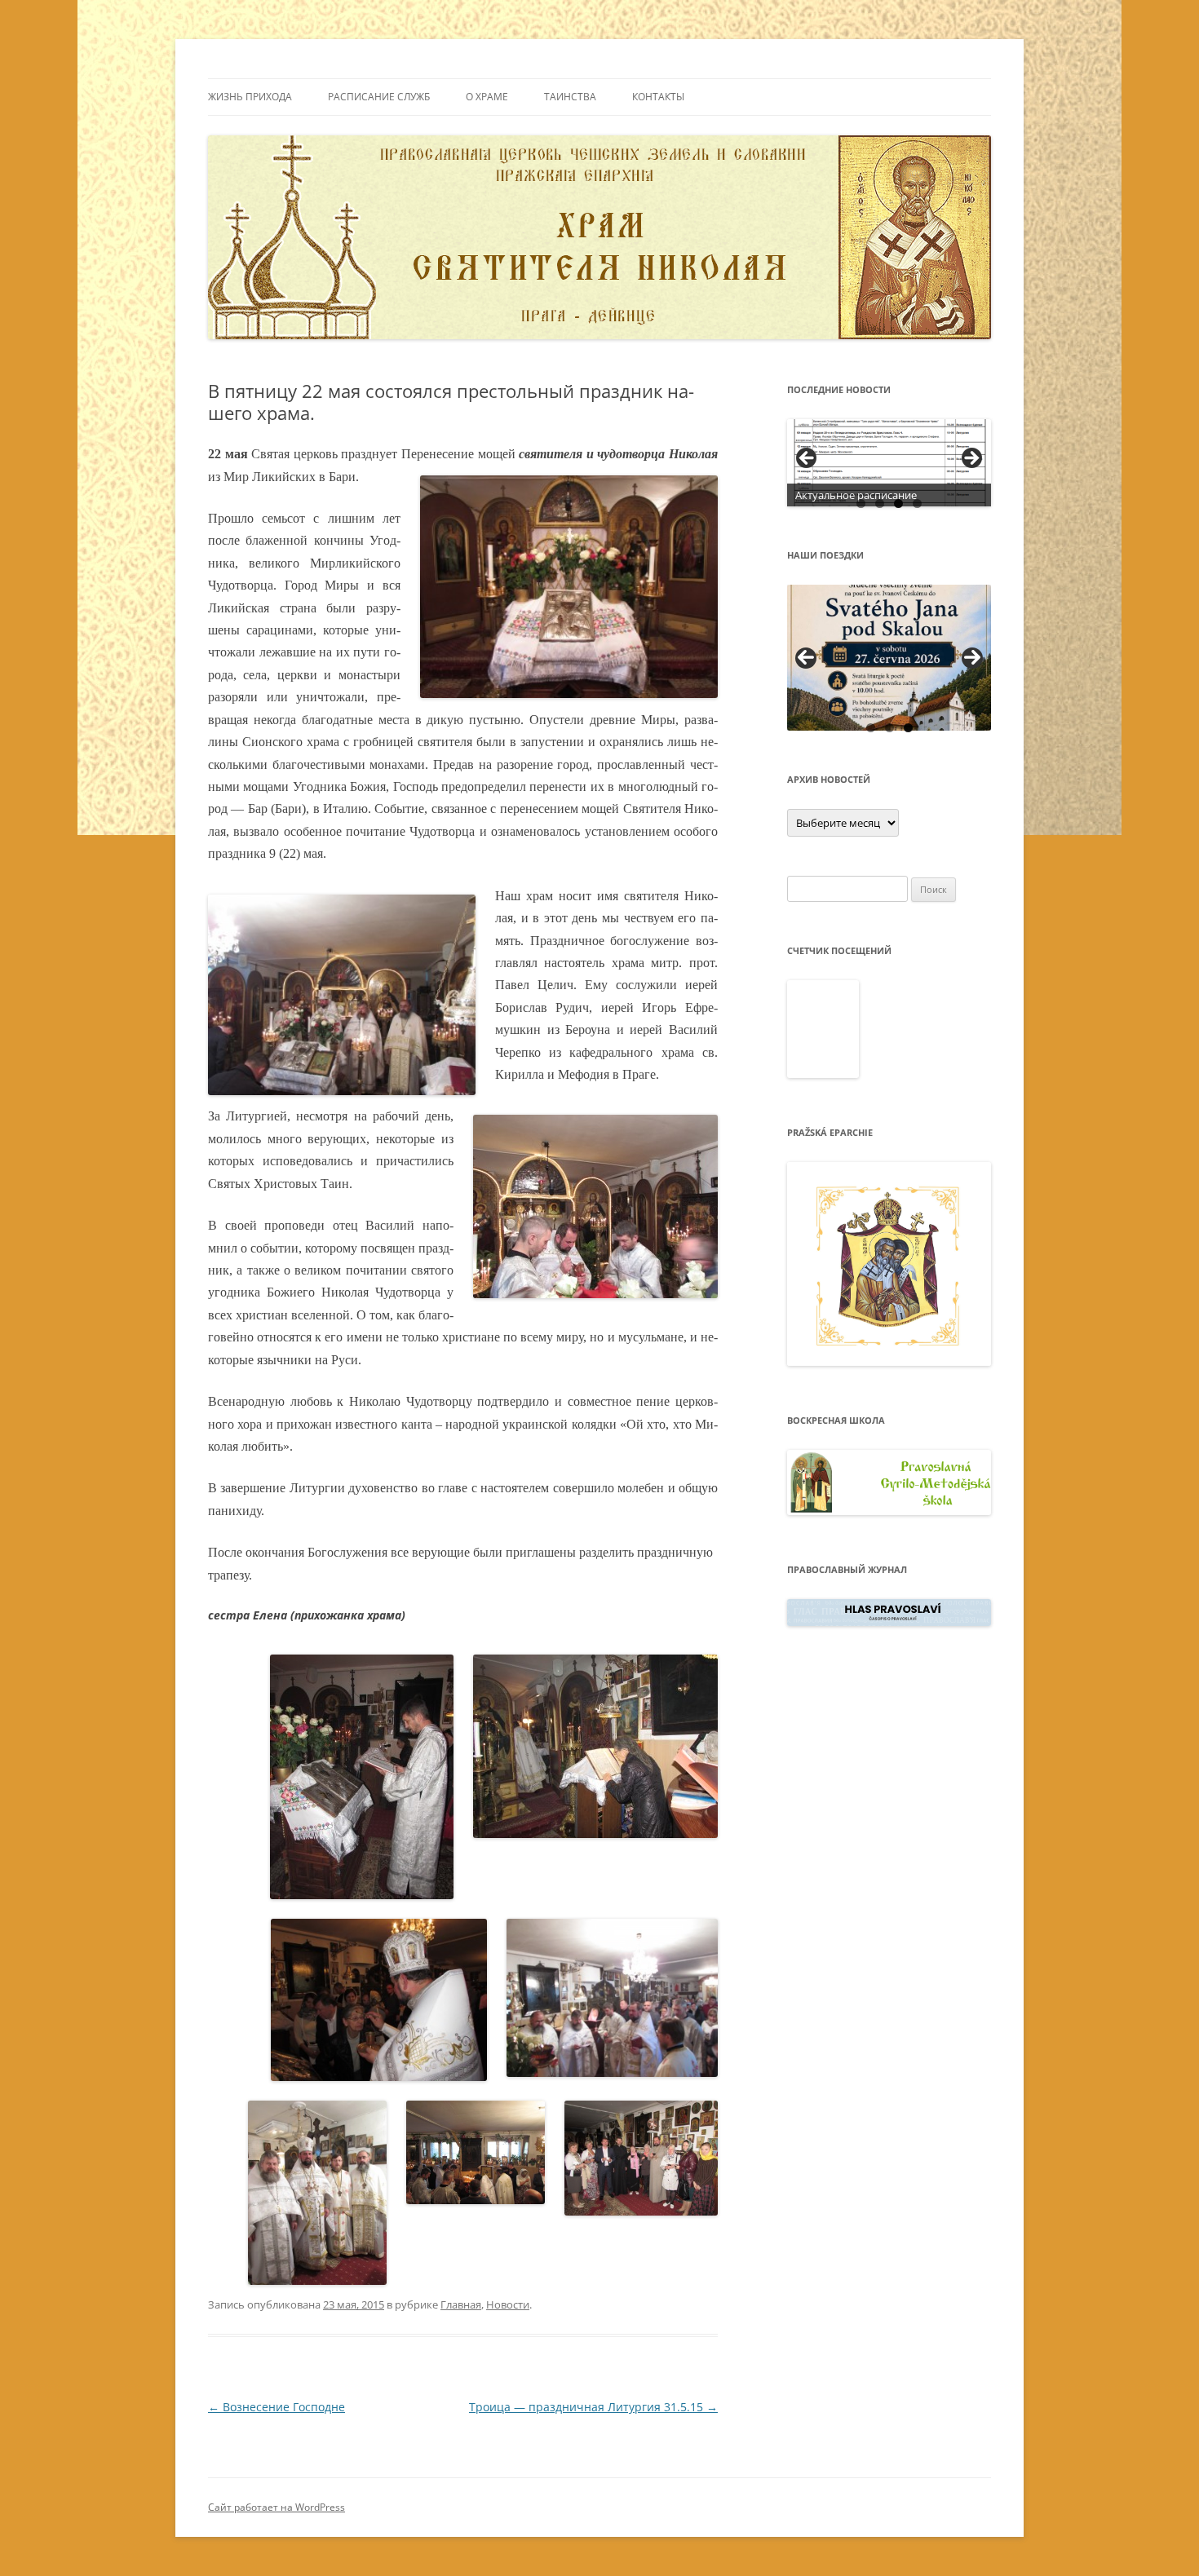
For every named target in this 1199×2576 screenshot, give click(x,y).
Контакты (658, 97)
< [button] (807, 459)
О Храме (487, 97)
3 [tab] (898, 504)
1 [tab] (861, 504)
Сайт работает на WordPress (277, 2507)
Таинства (570, 97)
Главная (461, 2304)
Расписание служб (379, 97)
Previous (806, 658)
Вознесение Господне (277, 2407)
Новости (508, 2304)
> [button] (971, 459)
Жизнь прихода (250, 97)
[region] (889, 463)
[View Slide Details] (889, 463)
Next (972, 658)
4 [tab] (917, 504)
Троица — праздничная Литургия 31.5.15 (593, 2407)
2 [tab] (880, 504)
